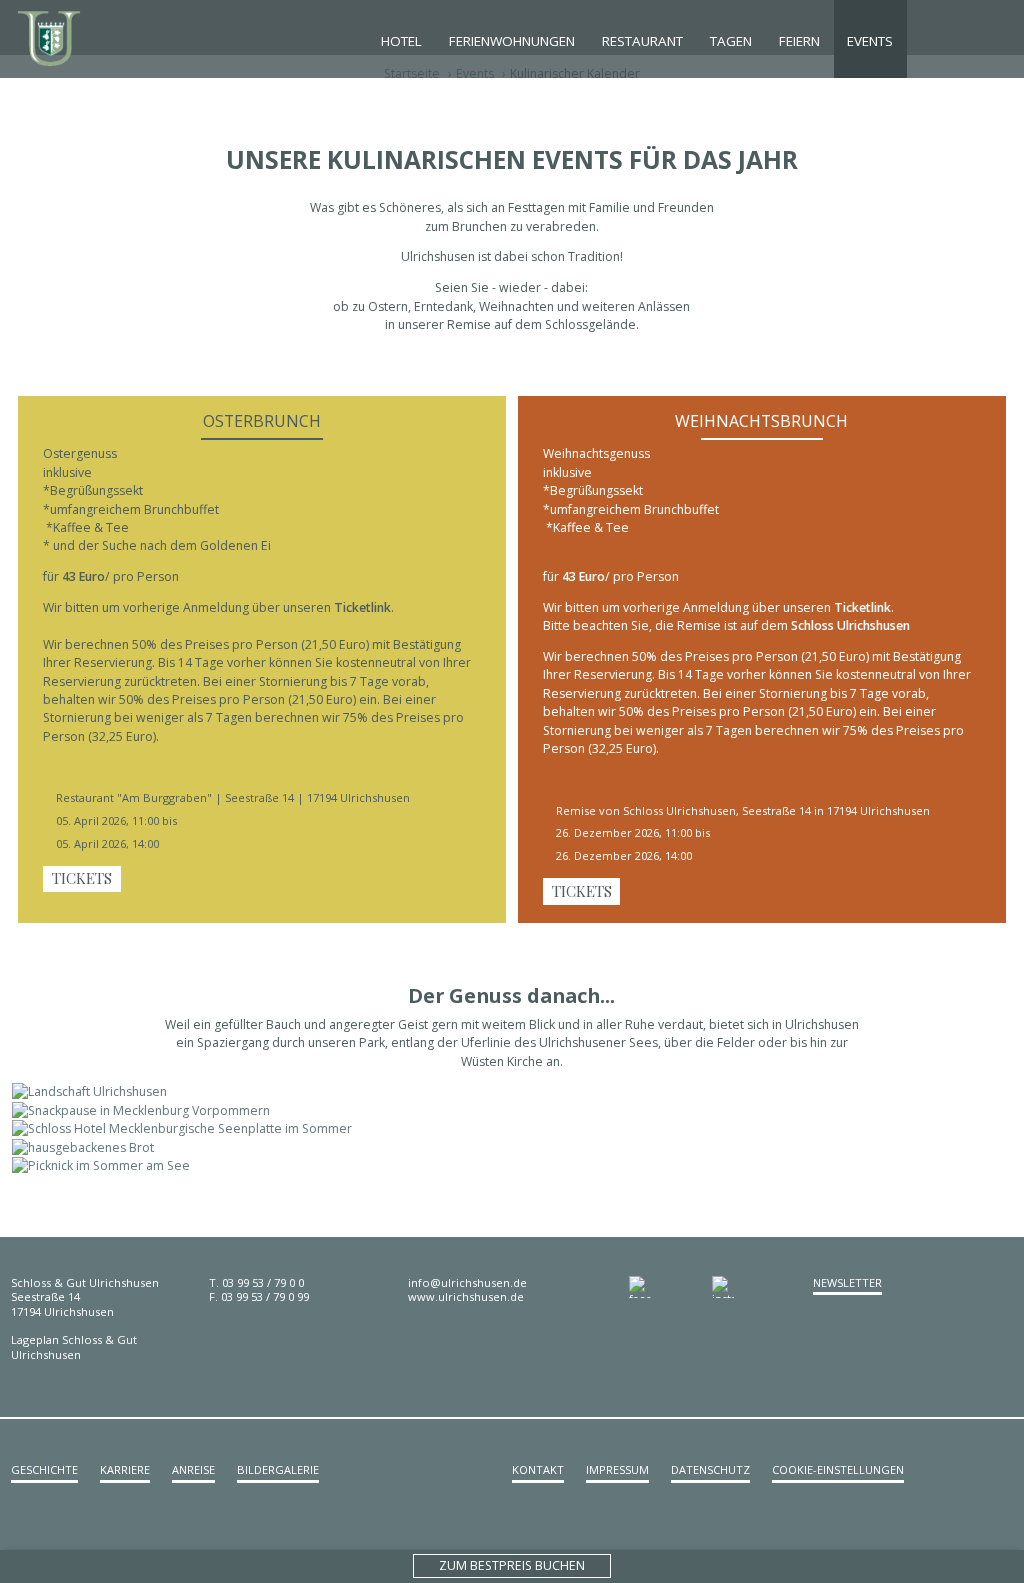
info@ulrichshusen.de (467, 1282)
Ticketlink (362, 607)
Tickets (82, 878)
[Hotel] (62, 38)
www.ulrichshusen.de (466, 1296)
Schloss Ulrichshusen (850, 625)
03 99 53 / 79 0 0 (263, 1282)
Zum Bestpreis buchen (512, 1565)
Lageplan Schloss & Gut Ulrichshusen (74, 1346)
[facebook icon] (671, 1287)
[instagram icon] (754, 1287)
